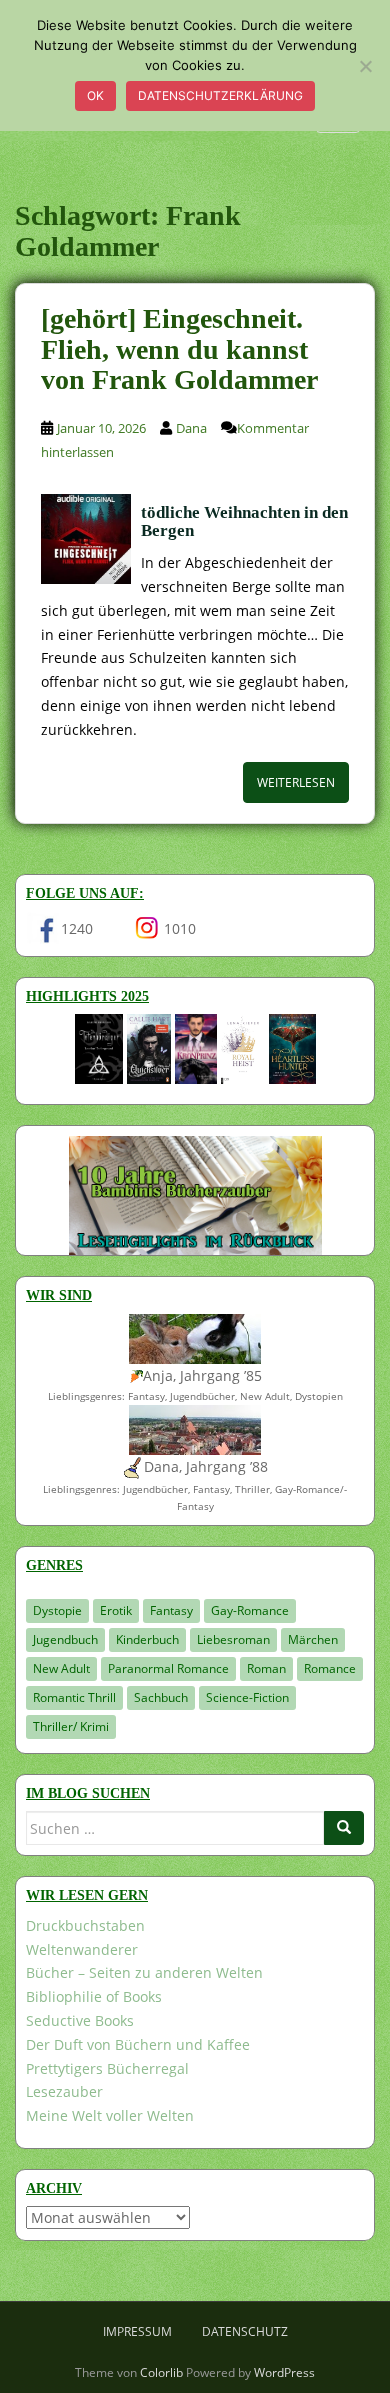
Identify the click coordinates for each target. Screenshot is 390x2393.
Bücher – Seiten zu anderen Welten (144, 1972)
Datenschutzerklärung (220, 95)
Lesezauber (64, 2091)
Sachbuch (161, 1697)
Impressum (137, 2331)
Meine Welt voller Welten (110, 2115)
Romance (330, 1668)
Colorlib (161, 2372)
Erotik (116, 1610)
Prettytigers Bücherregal (107, 2068)
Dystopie (57, 1610)
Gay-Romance (250, 1610)
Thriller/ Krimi (71, 1726)
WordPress (284, 2372)
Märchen (313, 1639)
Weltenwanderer (82, 1949)
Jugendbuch (65, 1639)
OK (95, 95)
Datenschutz (245, 2331)
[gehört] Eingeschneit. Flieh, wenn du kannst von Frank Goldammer (179, 349)
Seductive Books (80, 2020)
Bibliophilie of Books (94, 1996)
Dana (191, 428)
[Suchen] (344, 1828)
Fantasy (171, 1610)
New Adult (61, 1668)
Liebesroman (233, 1639)
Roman (266, 1668)
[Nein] (365, 66)
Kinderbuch (147, 1639)
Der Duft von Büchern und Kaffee (138, 2044)
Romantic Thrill (74, 1697)
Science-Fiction (247, 1697)
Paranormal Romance (168, 1668)
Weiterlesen (296, 782)
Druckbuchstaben (85, 1925)
